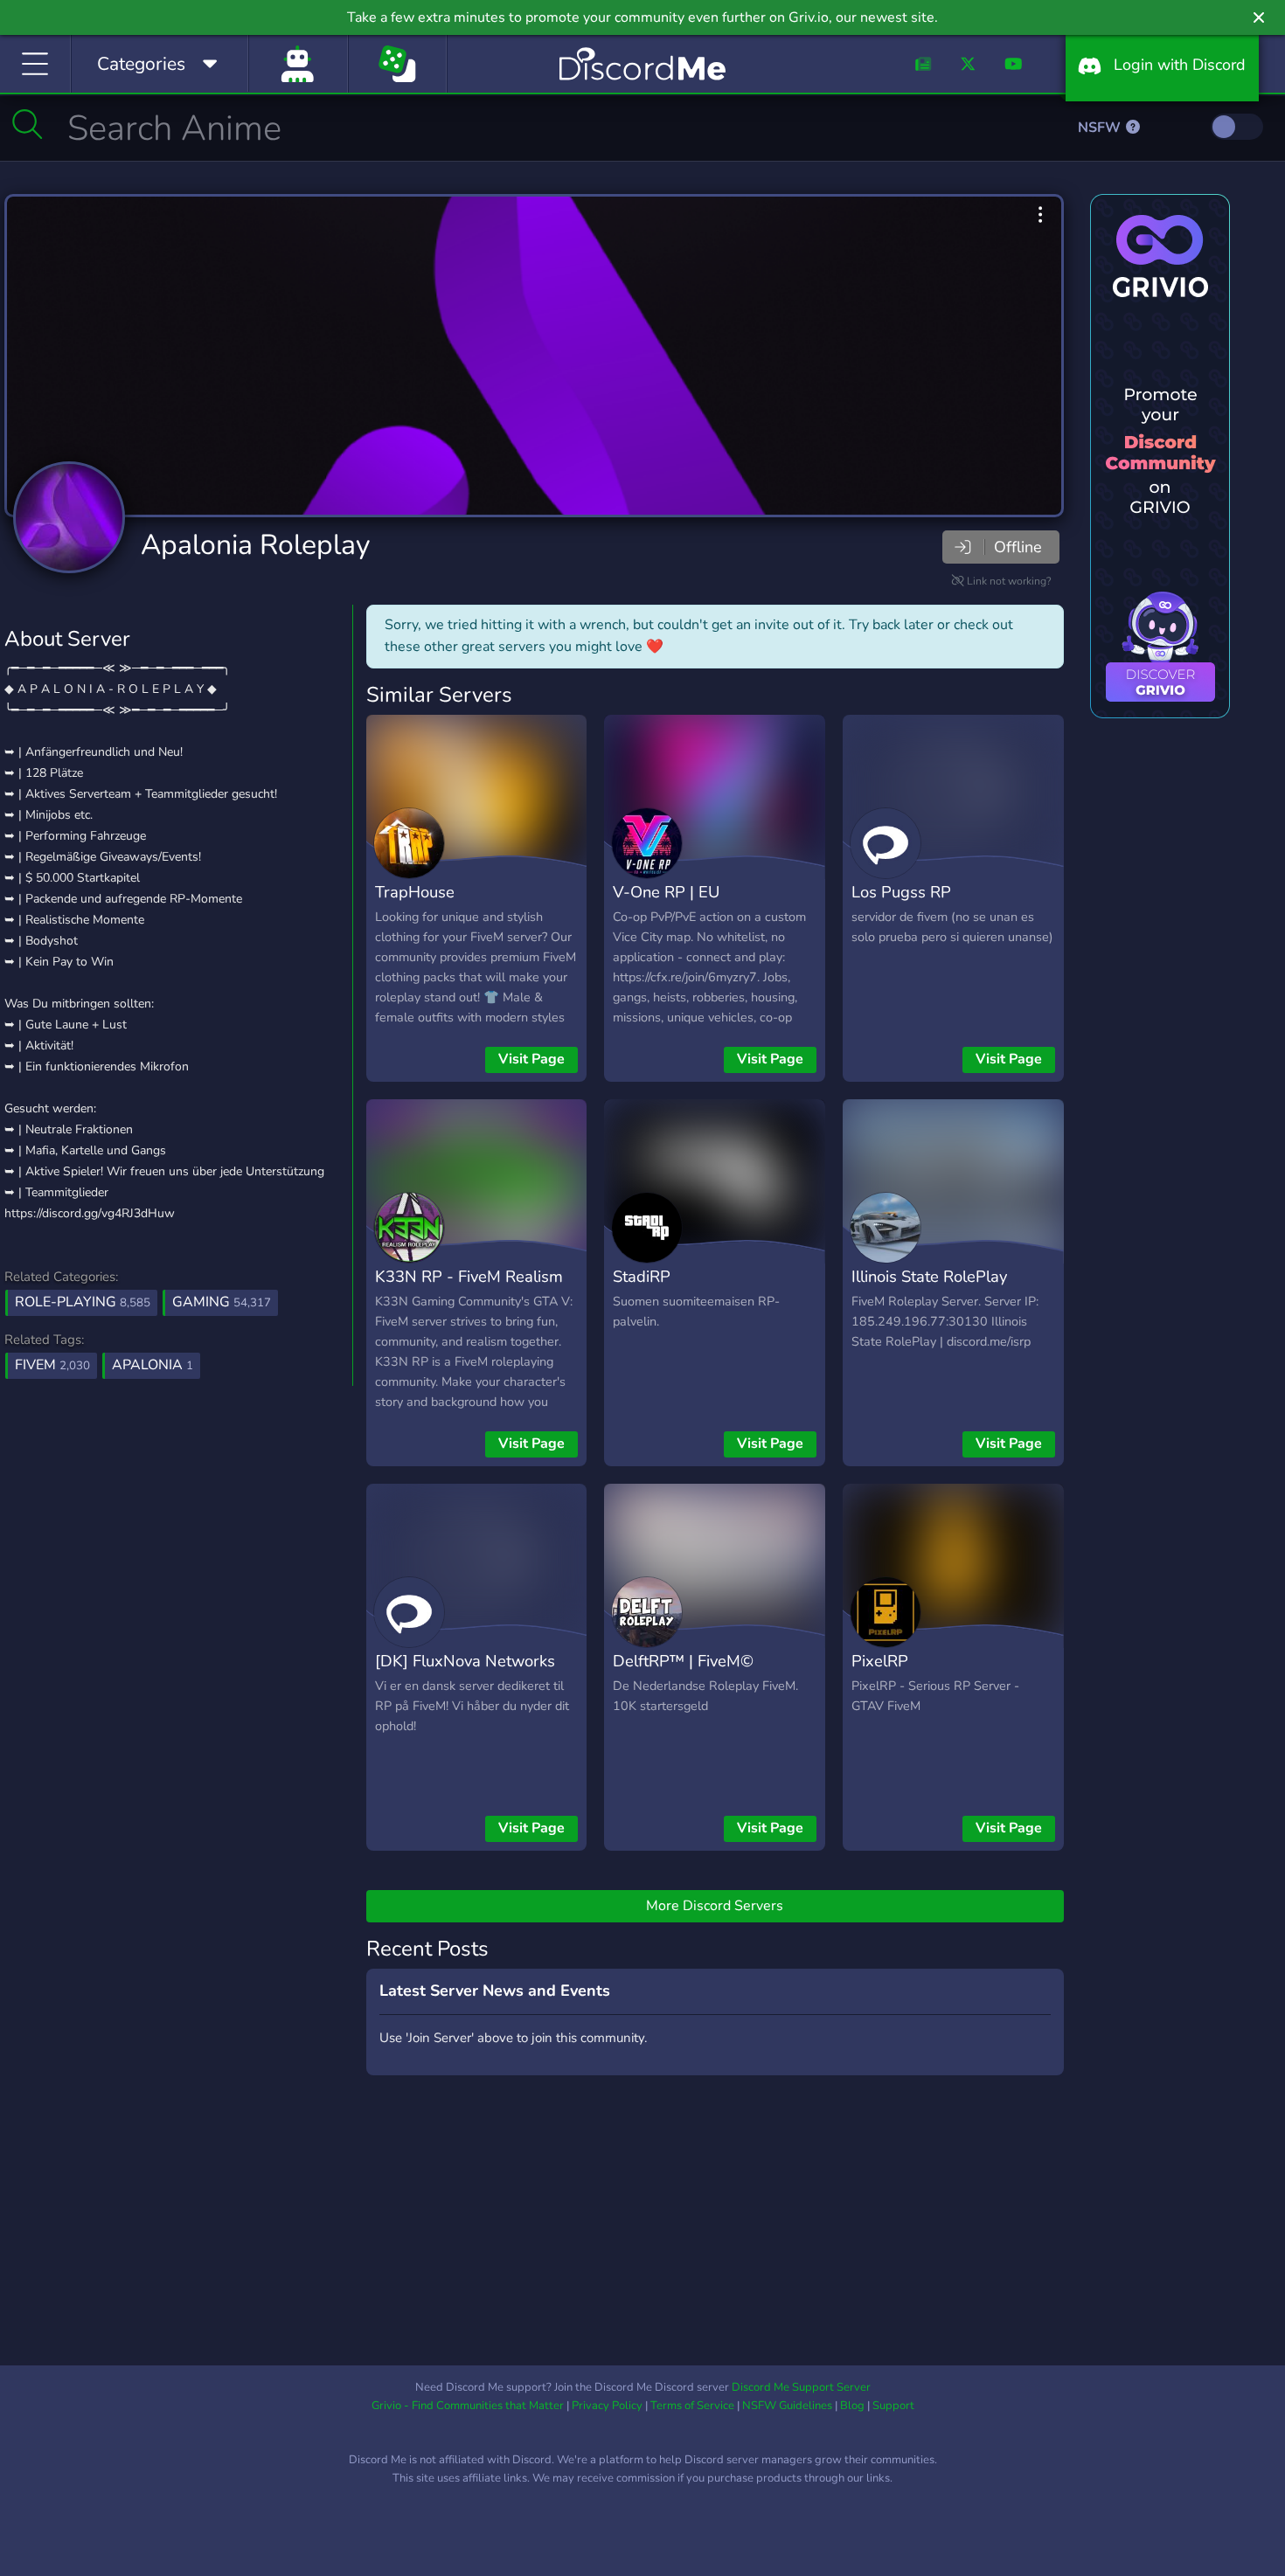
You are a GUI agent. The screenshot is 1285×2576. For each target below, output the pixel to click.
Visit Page (531, 1059)
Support (893, 2406)
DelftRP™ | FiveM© (683, 1661)
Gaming (222, 1302)
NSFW (1101, 128)
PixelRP (880, 1661)
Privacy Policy (607, 2406)
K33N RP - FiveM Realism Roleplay (469, 1289)
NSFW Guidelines (787, 2406)
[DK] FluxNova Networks (465, 1661)
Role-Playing (83, 1302)
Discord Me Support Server (801, 2387)
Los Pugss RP (901, 892)
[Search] (28, 124)
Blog (852, 2406)
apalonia (153, 1365)
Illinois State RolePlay (929, 1276)
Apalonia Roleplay (255, 545)
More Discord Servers (715, 1906)
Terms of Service (692, 2406)
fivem (52, 1365)
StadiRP (642, 1276)
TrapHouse (415, 892)
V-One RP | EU (666, 892)
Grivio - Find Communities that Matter (468, 2406)
